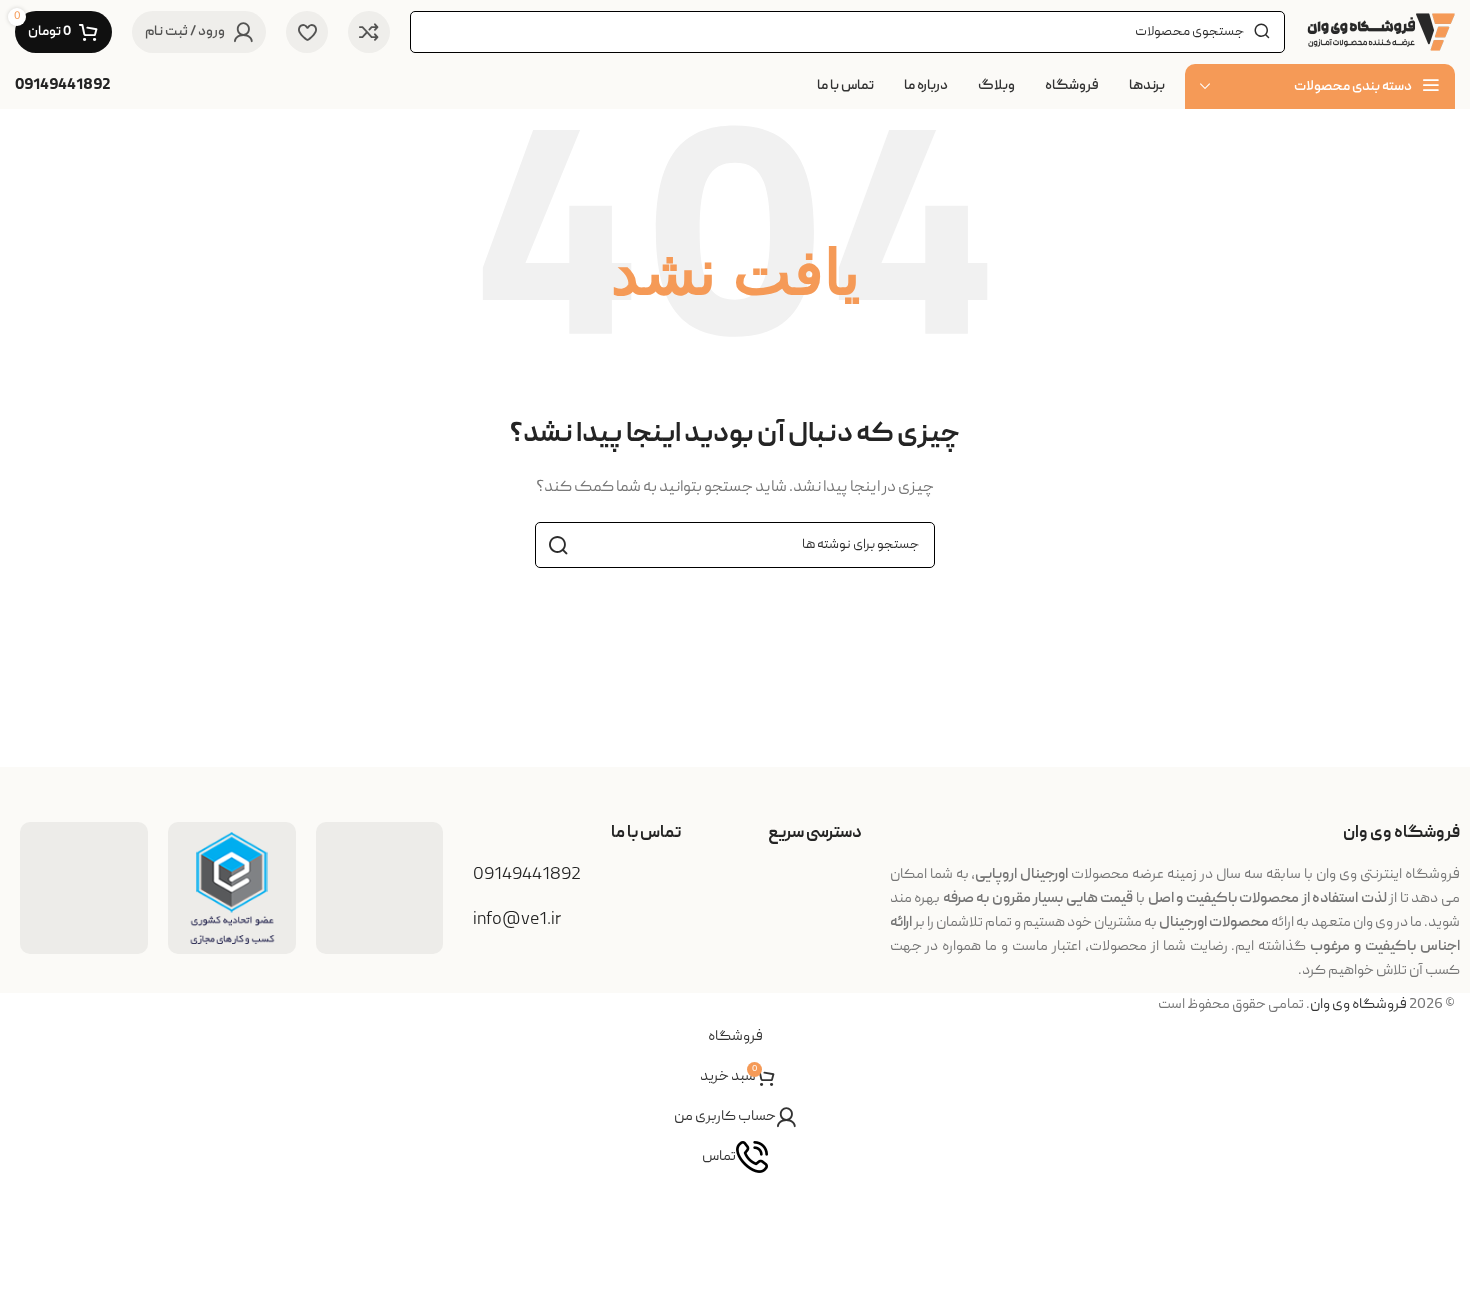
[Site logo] (1380, 33)
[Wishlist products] (307, 32)
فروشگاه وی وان (1358, 1005)
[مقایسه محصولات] (369, 32)
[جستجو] (558, 545)
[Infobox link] (63, 86)
